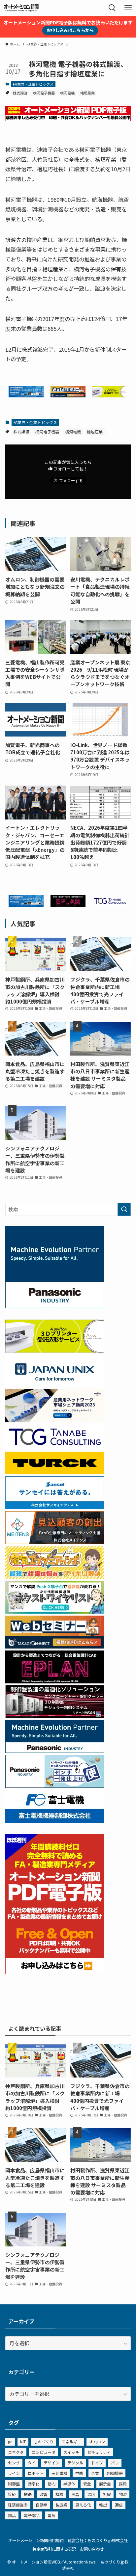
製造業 (61, 2505)
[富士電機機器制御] (55, 1821)
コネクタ (16, 2452)
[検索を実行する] (124, 1209)
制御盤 (14, 2484)
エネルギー (71, 2442)
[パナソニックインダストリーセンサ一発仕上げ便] (55, 1786)
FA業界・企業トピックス (33, 84)
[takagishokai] (68, 395)
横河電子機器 (44, 93)
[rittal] (55, 1716)
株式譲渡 (20, 93)
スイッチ (71, 2452)
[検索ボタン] (112, 8)
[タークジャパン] (55, 1472)
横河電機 (67, 93)
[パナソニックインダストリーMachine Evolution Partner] (55, 1751)
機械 (59, 2494)
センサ (14, 2463)
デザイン (51, 2463)
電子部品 (32, 2515)
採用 (123, 2484)
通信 (119, 2505)
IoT (23, 2442)
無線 (107, 2494)
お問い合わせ (92, 2549)
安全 (87, 2484)
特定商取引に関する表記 (54, 2549)
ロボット (36, 2473)
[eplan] (68, 905)
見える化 (83, 2505)
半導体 (69, 2484)
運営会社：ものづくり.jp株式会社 (98, 2540)
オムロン (97, 2442)
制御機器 (115, 2473)
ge (10, 2442)
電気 (51, 2515)
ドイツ (97, 2463)
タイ (32, 2463)
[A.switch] (110, 395)
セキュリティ (99, 2452)
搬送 (28, 2494)
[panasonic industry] (55, 1306)
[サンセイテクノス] (55, 1507)
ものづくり (44, 2442)
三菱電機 (59, 2473)
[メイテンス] (55, 1542)
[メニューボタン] (128, 8)
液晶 (75, 2494)
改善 (44, 2494)
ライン (14, 2473)
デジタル (75, 2463)
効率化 (34, 2484)
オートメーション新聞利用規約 (36, 2540)
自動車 (42, 2505)
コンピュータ (44, 2452)
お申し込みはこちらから (70, 30)
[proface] (26, 395)
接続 (12, 2494)
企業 (95, 2473)
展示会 (105, 2484)
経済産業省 (18, 2505)
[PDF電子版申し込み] (68, 119)
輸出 (103, 2505)
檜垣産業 (87, 93)
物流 (123, 2494)
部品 (12, 2515)
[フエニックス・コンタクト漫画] (55, 1611)
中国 (79, 2473)
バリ (115, 2463)
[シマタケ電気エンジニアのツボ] (55, 1577)
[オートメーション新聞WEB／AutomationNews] (21, 8)
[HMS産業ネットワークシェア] (55, 1420)
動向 (51, 2484)
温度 (91, 2494)
